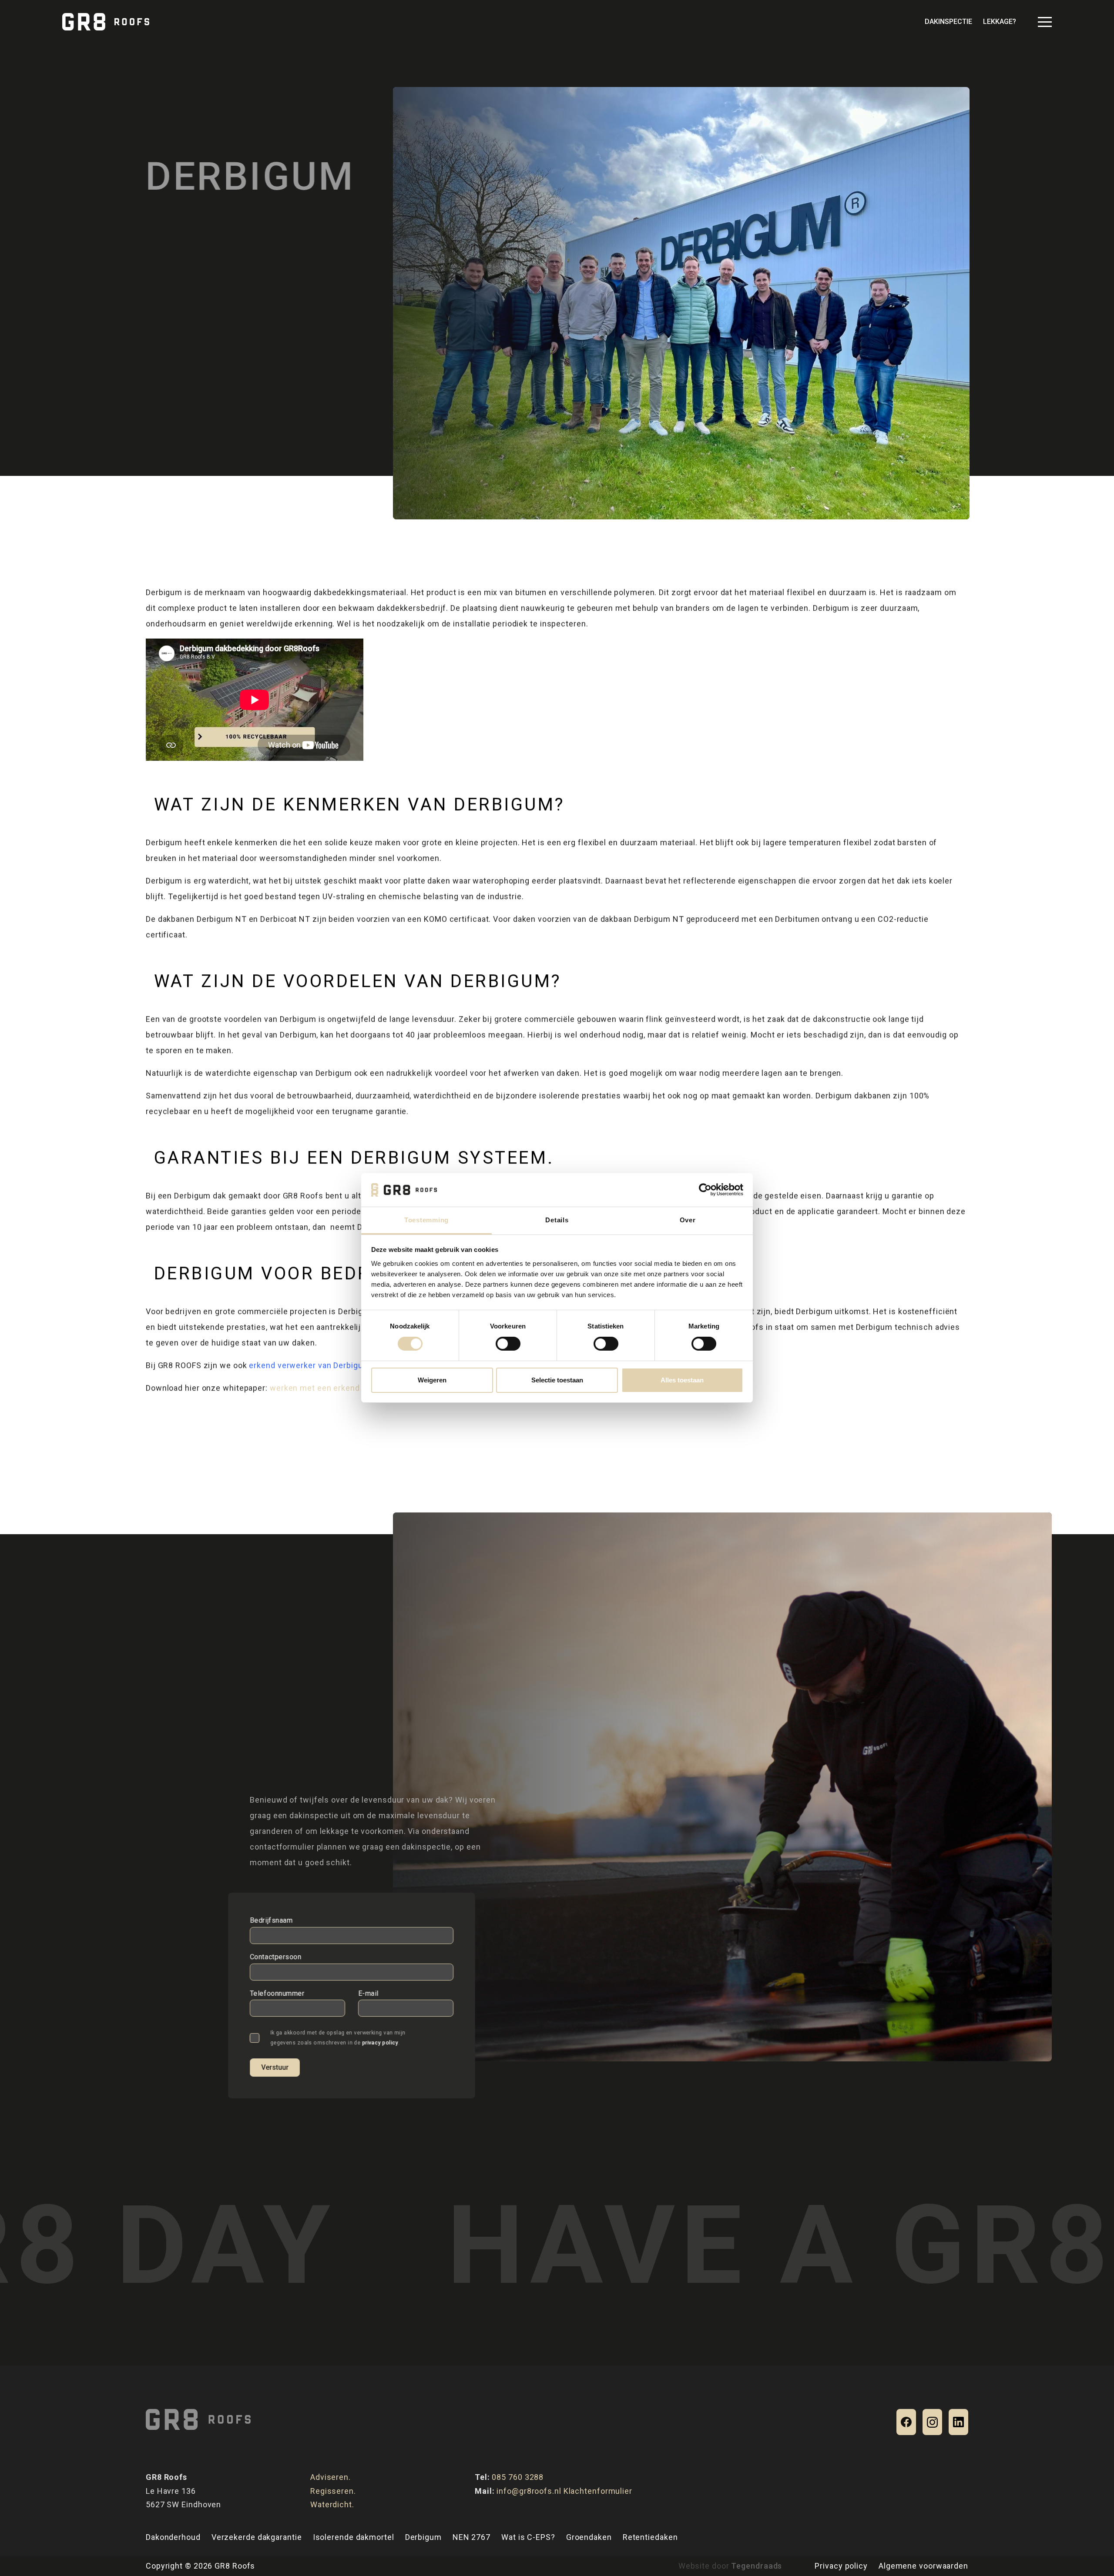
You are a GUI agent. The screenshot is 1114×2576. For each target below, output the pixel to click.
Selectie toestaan (557, 1380)
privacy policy (380, 2042)
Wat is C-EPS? (528, 2537)
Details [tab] (557, 1220)
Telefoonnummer (277, 1993)
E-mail (368, 1993)
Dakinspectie (948, 22)
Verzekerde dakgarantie (257, 2537)
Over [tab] (688, 1220)
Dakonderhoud (173, 2537)
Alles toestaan (682, 1380)
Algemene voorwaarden (923, 2566)
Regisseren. (333, 2491)
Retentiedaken (650, 2537)
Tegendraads (757, 2566)
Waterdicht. (332, 2504)
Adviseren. (331, 2477)
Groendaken (589, 2537)
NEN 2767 (471, 2537)
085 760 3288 (518, 2477)
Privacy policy (841, 2566)
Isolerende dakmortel (354, 2537)
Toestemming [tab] (426, 1220)
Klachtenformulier (598, 2491)
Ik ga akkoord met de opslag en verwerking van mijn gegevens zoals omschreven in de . (338, 2038)
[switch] (508, 1344)
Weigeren (432, 1380)
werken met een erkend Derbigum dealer (347, 1388)
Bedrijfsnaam (271, 1920)
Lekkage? (1000, 22)
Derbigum (423, 2537)
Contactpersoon (276, 1957)
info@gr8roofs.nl (529, 2491)
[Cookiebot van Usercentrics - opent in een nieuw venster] (705, 1190)
